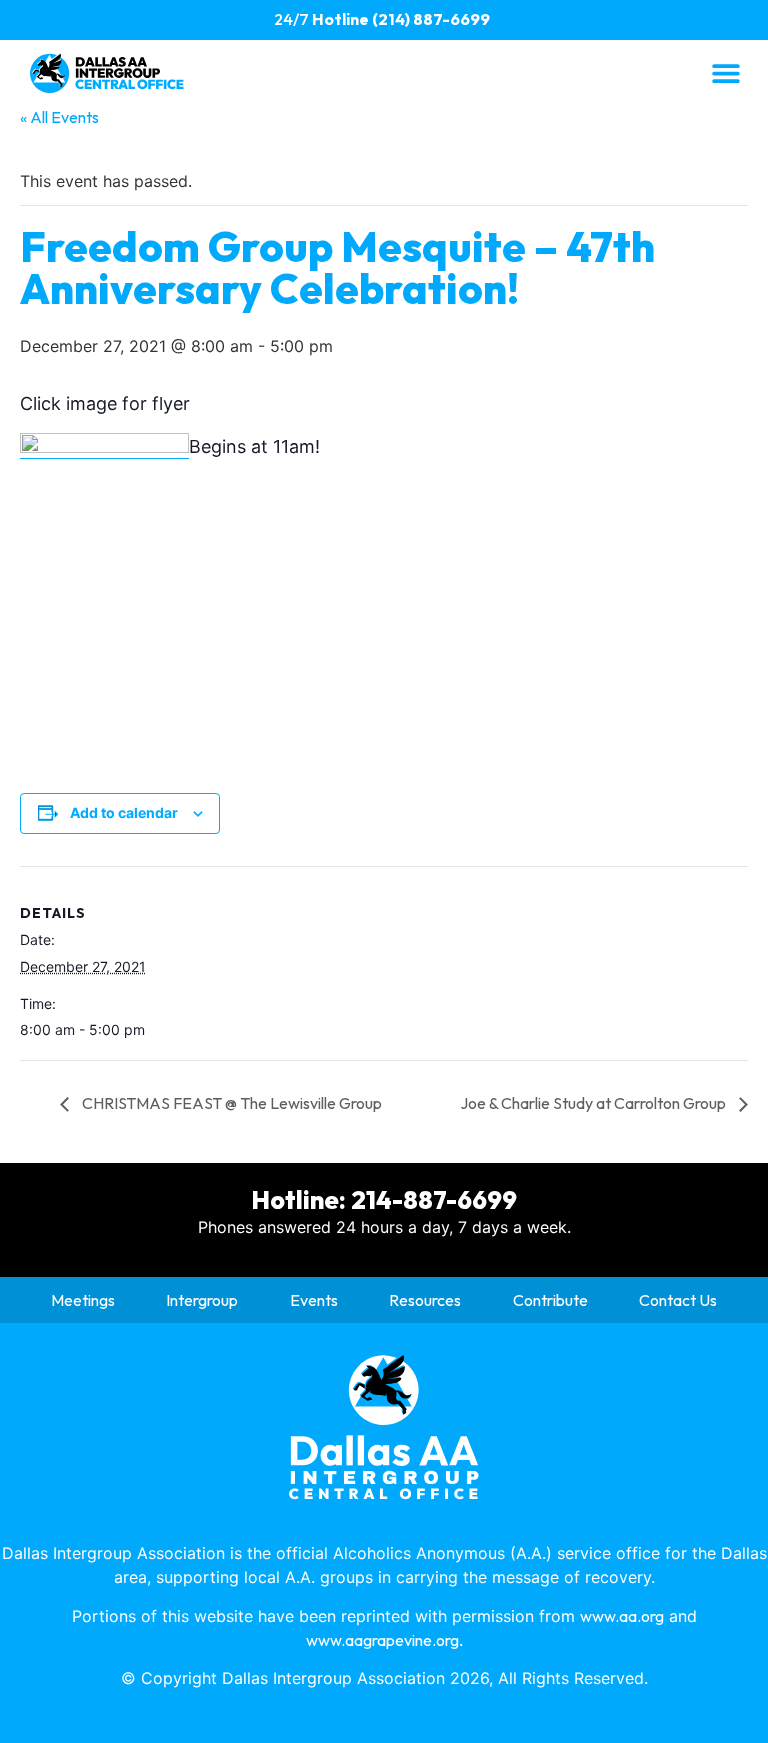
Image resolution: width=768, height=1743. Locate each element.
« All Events (59, 117)
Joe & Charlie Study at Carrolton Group (594, 1103)
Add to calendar (124, 812)
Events (314, 1300)
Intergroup (202, 1300)
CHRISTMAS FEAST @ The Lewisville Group (230, 1103)
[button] (725, 72)
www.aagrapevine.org (382, 1640)
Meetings (83, 1300)
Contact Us (678, 1300)
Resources (425, 1300)
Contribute (550, 1300)
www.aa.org (622, 1616)
